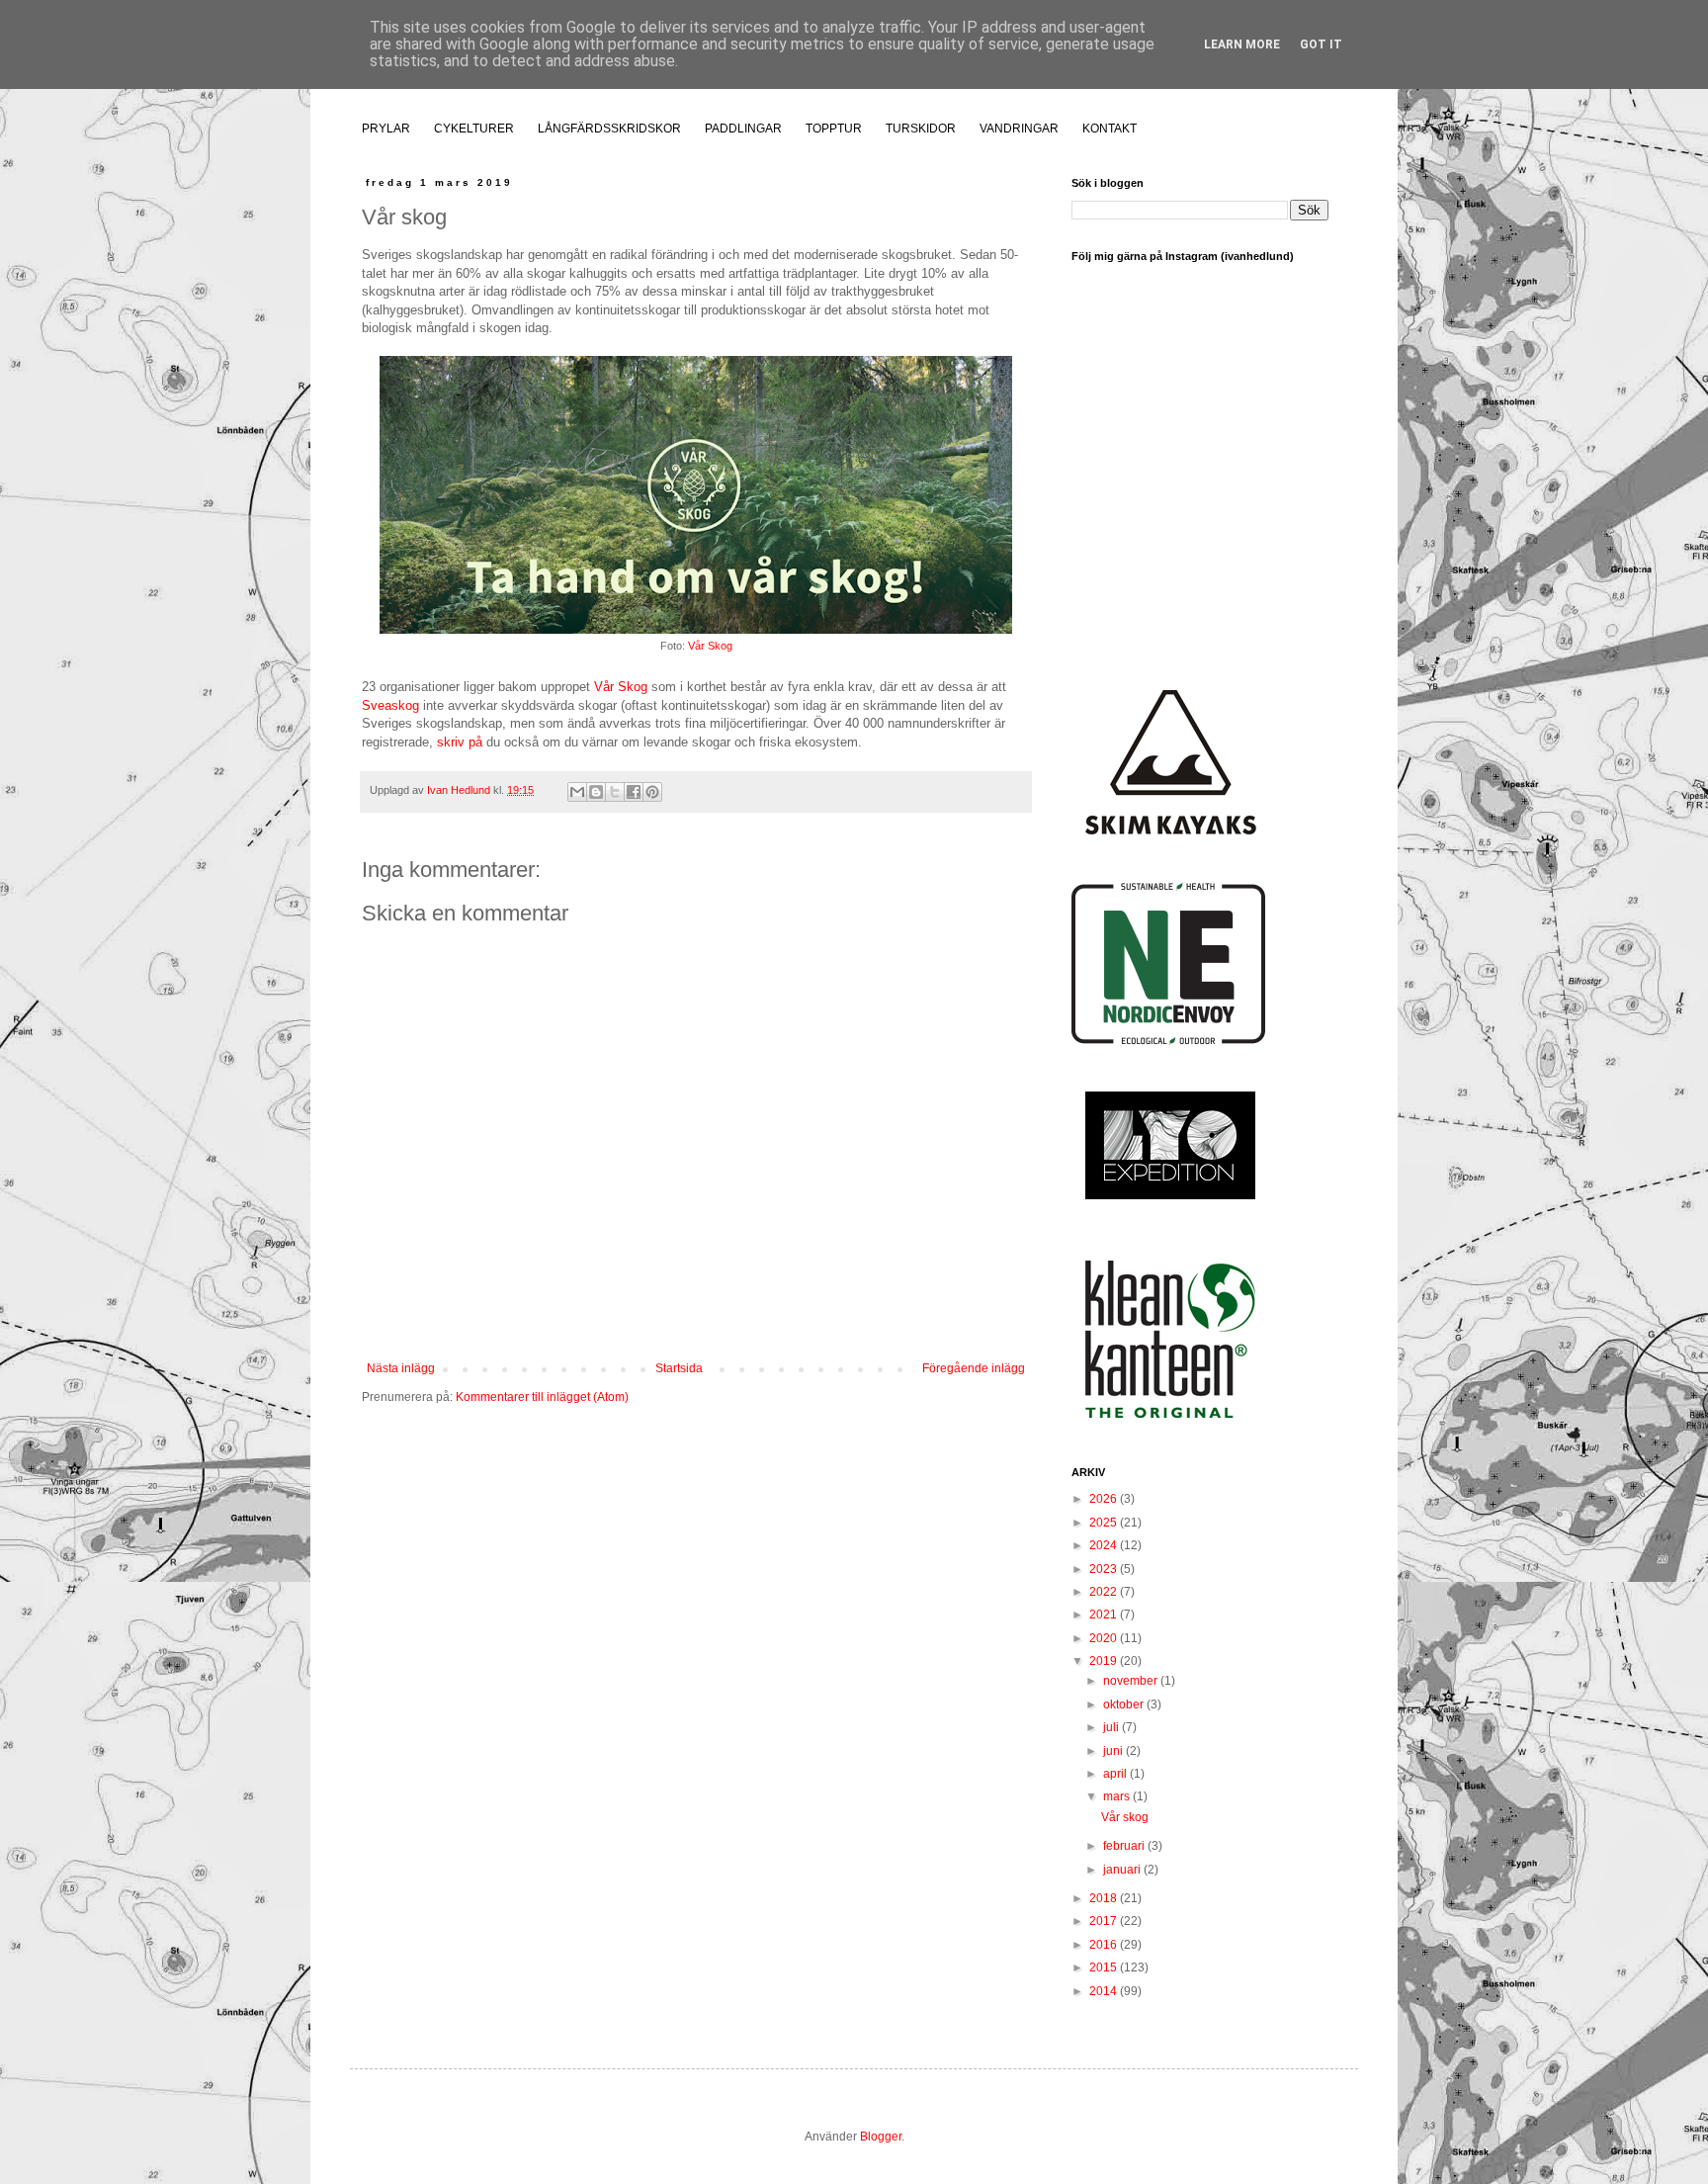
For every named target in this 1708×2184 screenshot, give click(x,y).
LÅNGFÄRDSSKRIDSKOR (609, 129)
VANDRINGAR (1019, 129)
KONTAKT (1110, 129)
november (1132, 1681)
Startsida (679, 1368)
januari (1123, 1870)
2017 (1105, 1921)
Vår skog (1125, 1817)
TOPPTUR (834, 129)
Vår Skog (710, 646)
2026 (1105, 1499)
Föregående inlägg (974, 1368)
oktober (1125, 1704)
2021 (1105, 1615)
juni (1114, 1751)
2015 (1105, 1967)
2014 (1105, 1991)
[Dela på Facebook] (634, 792)
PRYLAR (386, 129)
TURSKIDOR (921, 129)
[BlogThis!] (596, 792)
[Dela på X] (615, 792)
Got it (1321, 44)
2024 (1105, 1545)
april (1116, 1774)
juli (1112, 1727)
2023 (1105, 1569)
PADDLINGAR (743, 129)
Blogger (881, 2137)
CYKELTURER (474, 129)
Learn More (1242, 44)
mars (1118, 1796)
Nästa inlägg (401, 1368)
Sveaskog (390, 705)
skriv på (460, 742)
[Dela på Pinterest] (652, 792)
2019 (1105, 1661)
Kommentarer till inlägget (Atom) (542, 1397)
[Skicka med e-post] (577, 792)
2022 (1105, 1592)
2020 (1105, 1638)
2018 (1105, 1898)
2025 (1105, 1523)
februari (1125, 1846)
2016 (1105, 1945)
